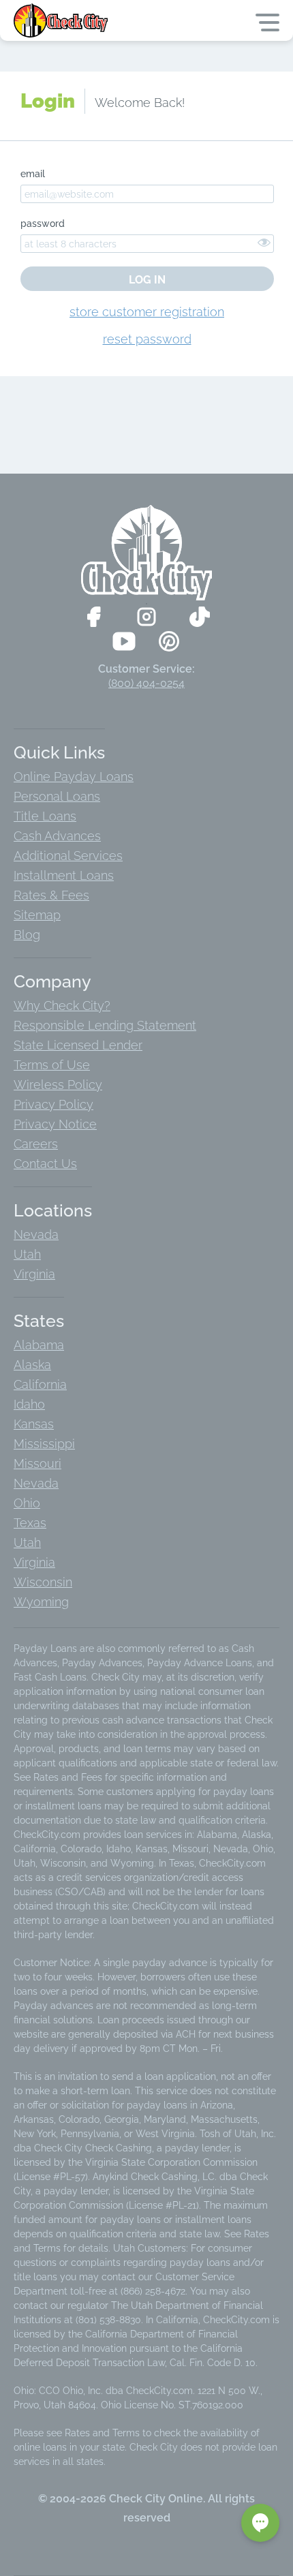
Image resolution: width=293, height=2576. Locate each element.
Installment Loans (64, 875)
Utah (27, 1254)
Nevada (36, 1235)
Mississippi (44, 1444)
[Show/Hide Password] (264, 242)
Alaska (32, 1365)
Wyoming (41, 1602)
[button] (260, 2523)
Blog (27, 935)
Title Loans (45, 816)
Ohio (27, 1503)
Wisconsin (43, 1582)
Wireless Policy (58, 1085)
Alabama (39, 1345)
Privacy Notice (55, 1124)
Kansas (34, 1424)
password (43, 224)
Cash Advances (57, 836)
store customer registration (147, 312)
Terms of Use (52, 1065)
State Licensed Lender (78, 1045)
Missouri (37, 1463)
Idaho (29, 1404)
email (33, 174)
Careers (36, 1144)
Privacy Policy (53, 1104)
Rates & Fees (51, 895)
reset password (147, 339)
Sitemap (37, 915)
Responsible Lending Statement (105, 1025)
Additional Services (68, 856)
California (40, 1384)
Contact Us (45, 1164)
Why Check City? (62, 1006)
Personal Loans (57, 796)
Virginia (34, 1274)
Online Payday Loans (74, 777)
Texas (30, 1523)
